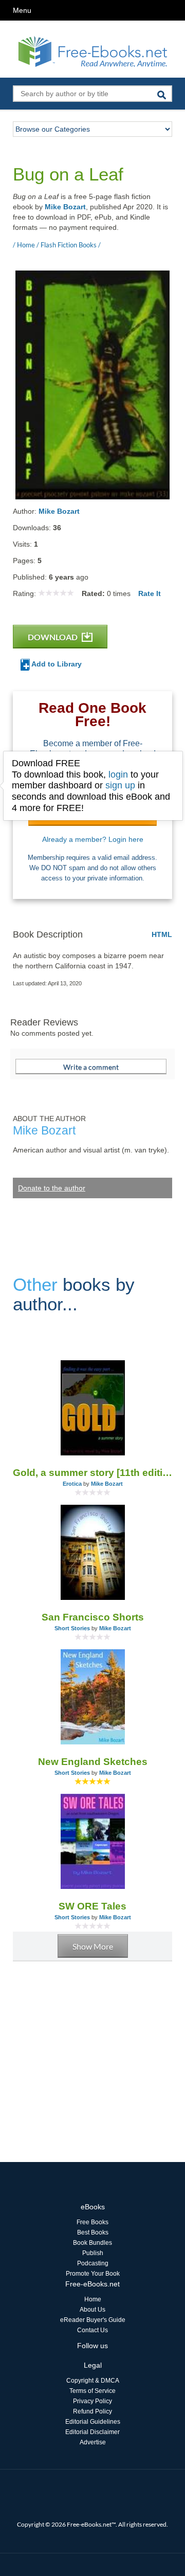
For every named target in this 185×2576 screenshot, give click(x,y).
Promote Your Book (93, 2274)
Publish (93, 2253)
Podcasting (93, 2263)
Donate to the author (52, 1188)
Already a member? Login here (93, 839)
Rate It (150, 593)
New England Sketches (93, 1762)
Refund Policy (92, 2411)
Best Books (93, 2232)
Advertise (93, 2442)
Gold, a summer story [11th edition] (92, 1473)
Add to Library (56, 664)
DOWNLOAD (53, 637)
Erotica (72, 1484)
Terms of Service (92, 2391)
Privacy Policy (92, 2401)
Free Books (92, 2222)
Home (93, 2299)
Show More (93, 1946)
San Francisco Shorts (93, 1617)
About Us (92, 2310)
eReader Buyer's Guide (93, 2320)
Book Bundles (92, 2243)
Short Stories (72, 1628)
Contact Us (92, 2330)
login (118, 774)
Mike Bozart (65, 207)
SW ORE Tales (92, 1906)
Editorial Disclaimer (92, 2432)
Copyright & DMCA (93, 2381)
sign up (120, 785)
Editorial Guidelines (93, 2422)
